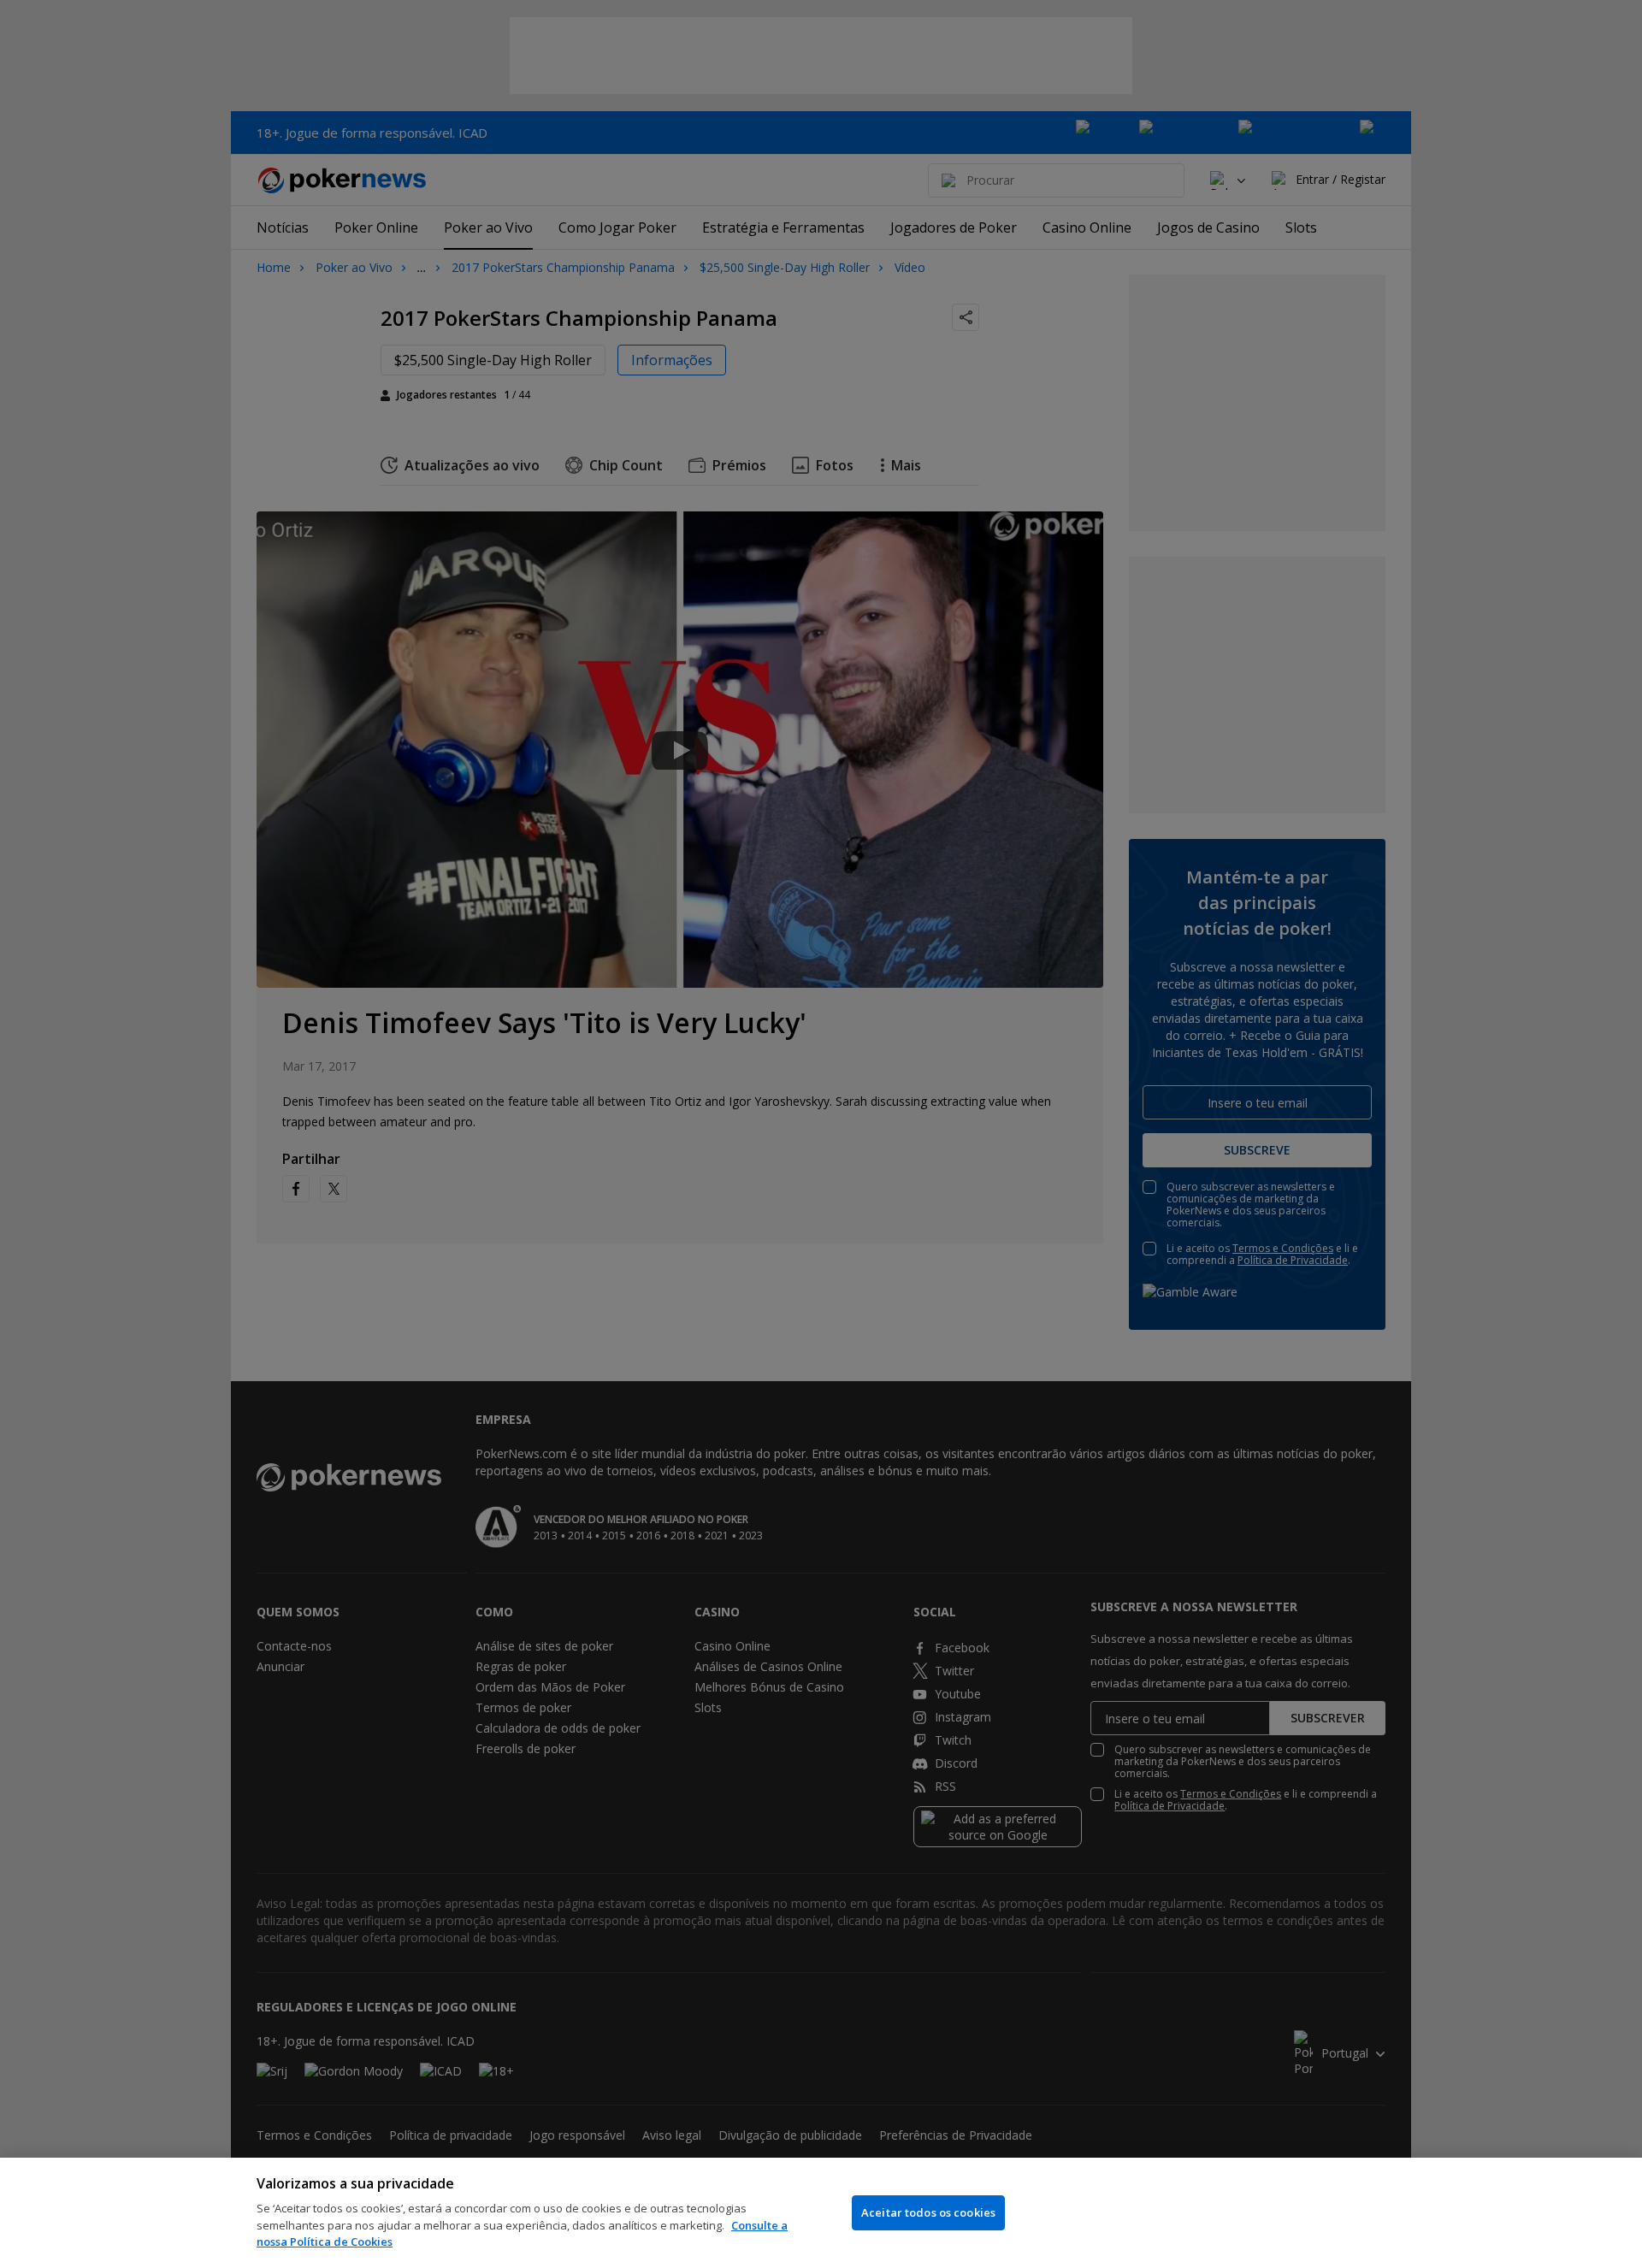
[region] (821, 2213)
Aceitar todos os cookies (928, 2212)
